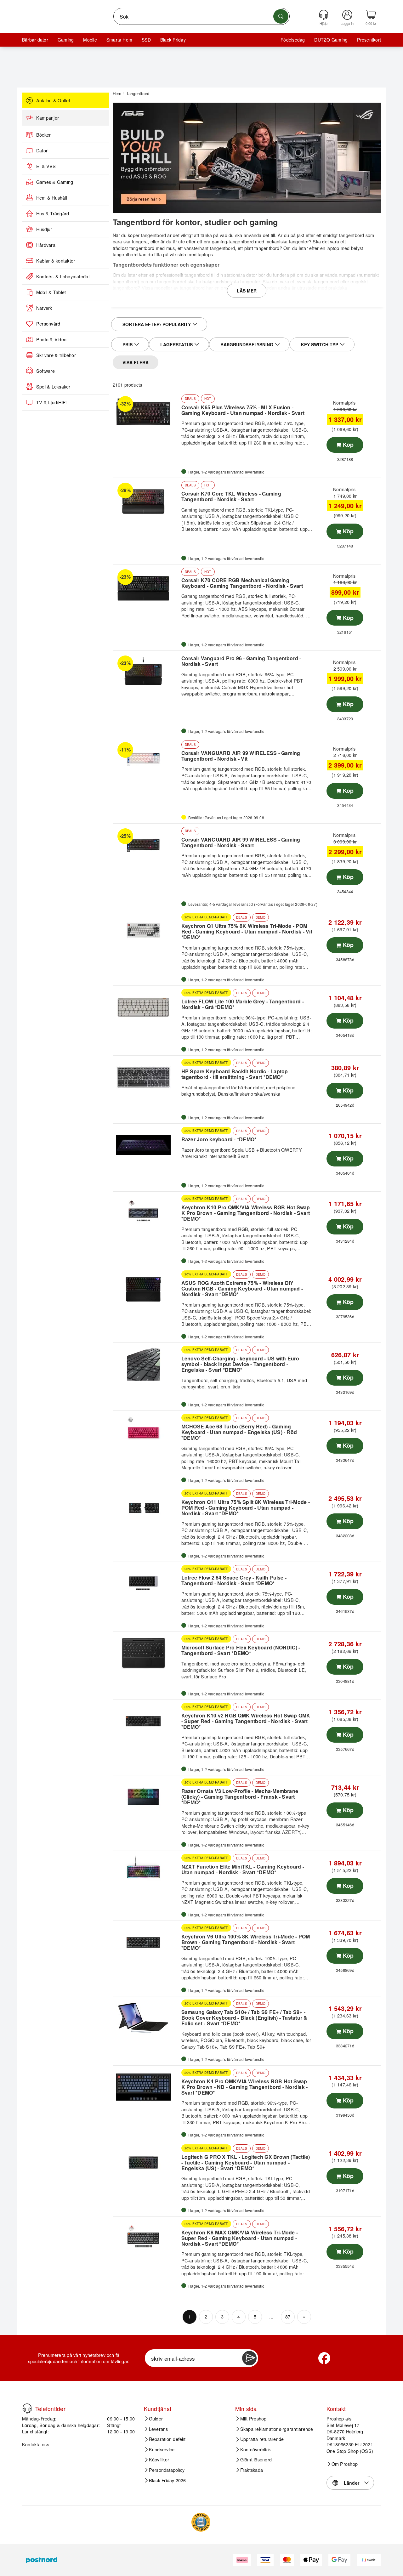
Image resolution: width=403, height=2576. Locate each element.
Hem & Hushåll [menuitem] (52, 198)
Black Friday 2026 (167, 2480)
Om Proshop (345, 2464)
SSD (146, 40)
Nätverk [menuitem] (44, 308)
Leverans (159, 2429)
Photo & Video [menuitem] (51, 339)
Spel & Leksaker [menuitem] (53, 387)
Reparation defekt (167, 2439)
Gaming (66, 40)
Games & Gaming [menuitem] (55, 182)
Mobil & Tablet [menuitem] (51, 292)
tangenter (299, 241)
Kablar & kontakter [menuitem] (56, 261)
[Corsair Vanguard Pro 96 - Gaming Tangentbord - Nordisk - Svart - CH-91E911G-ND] (146, 672)
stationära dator (241, 275)
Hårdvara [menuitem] (46, 245)
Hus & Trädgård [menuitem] (53, 213)
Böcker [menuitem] (43, 135)
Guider (156, 2419)
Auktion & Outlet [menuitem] (53, 100)
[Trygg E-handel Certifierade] (201, 2522)
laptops (205, 254)
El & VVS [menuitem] (46, 166)
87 (288, 2316)
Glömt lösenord (256, 2460)
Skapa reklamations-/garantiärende (277, 2429)
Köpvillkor (159, 2460)
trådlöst (120, 248)
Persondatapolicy (167, 2470)
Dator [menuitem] (42, 150)
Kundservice (162, 2449)
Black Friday (173, 40)
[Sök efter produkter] (281, 16)
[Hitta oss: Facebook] (324, 2358)
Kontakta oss (36, 2444)
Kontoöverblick (255, 2449)
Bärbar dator (35, 40)
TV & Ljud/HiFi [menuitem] (51, 402)
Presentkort (369, 40)
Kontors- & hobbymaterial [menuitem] (63, 276)
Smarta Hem (119, 40)
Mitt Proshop (253, 2419)
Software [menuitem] (45, 371)
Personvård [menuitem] (48, 324)
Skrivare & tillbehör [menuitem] (56, 355)
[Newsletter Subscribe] (249, 2358)
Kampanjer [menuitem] (48, 118)
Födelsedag (293, 40)
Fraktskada (252, 2470)
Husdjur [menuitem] (44, 229)
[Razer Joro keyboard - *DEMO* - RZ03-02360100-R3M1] (146, 1145)
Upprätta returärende (262, 2439)
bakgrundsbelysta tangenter (231, 281)
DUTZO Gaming (331, 40)
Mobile (90, 40)
